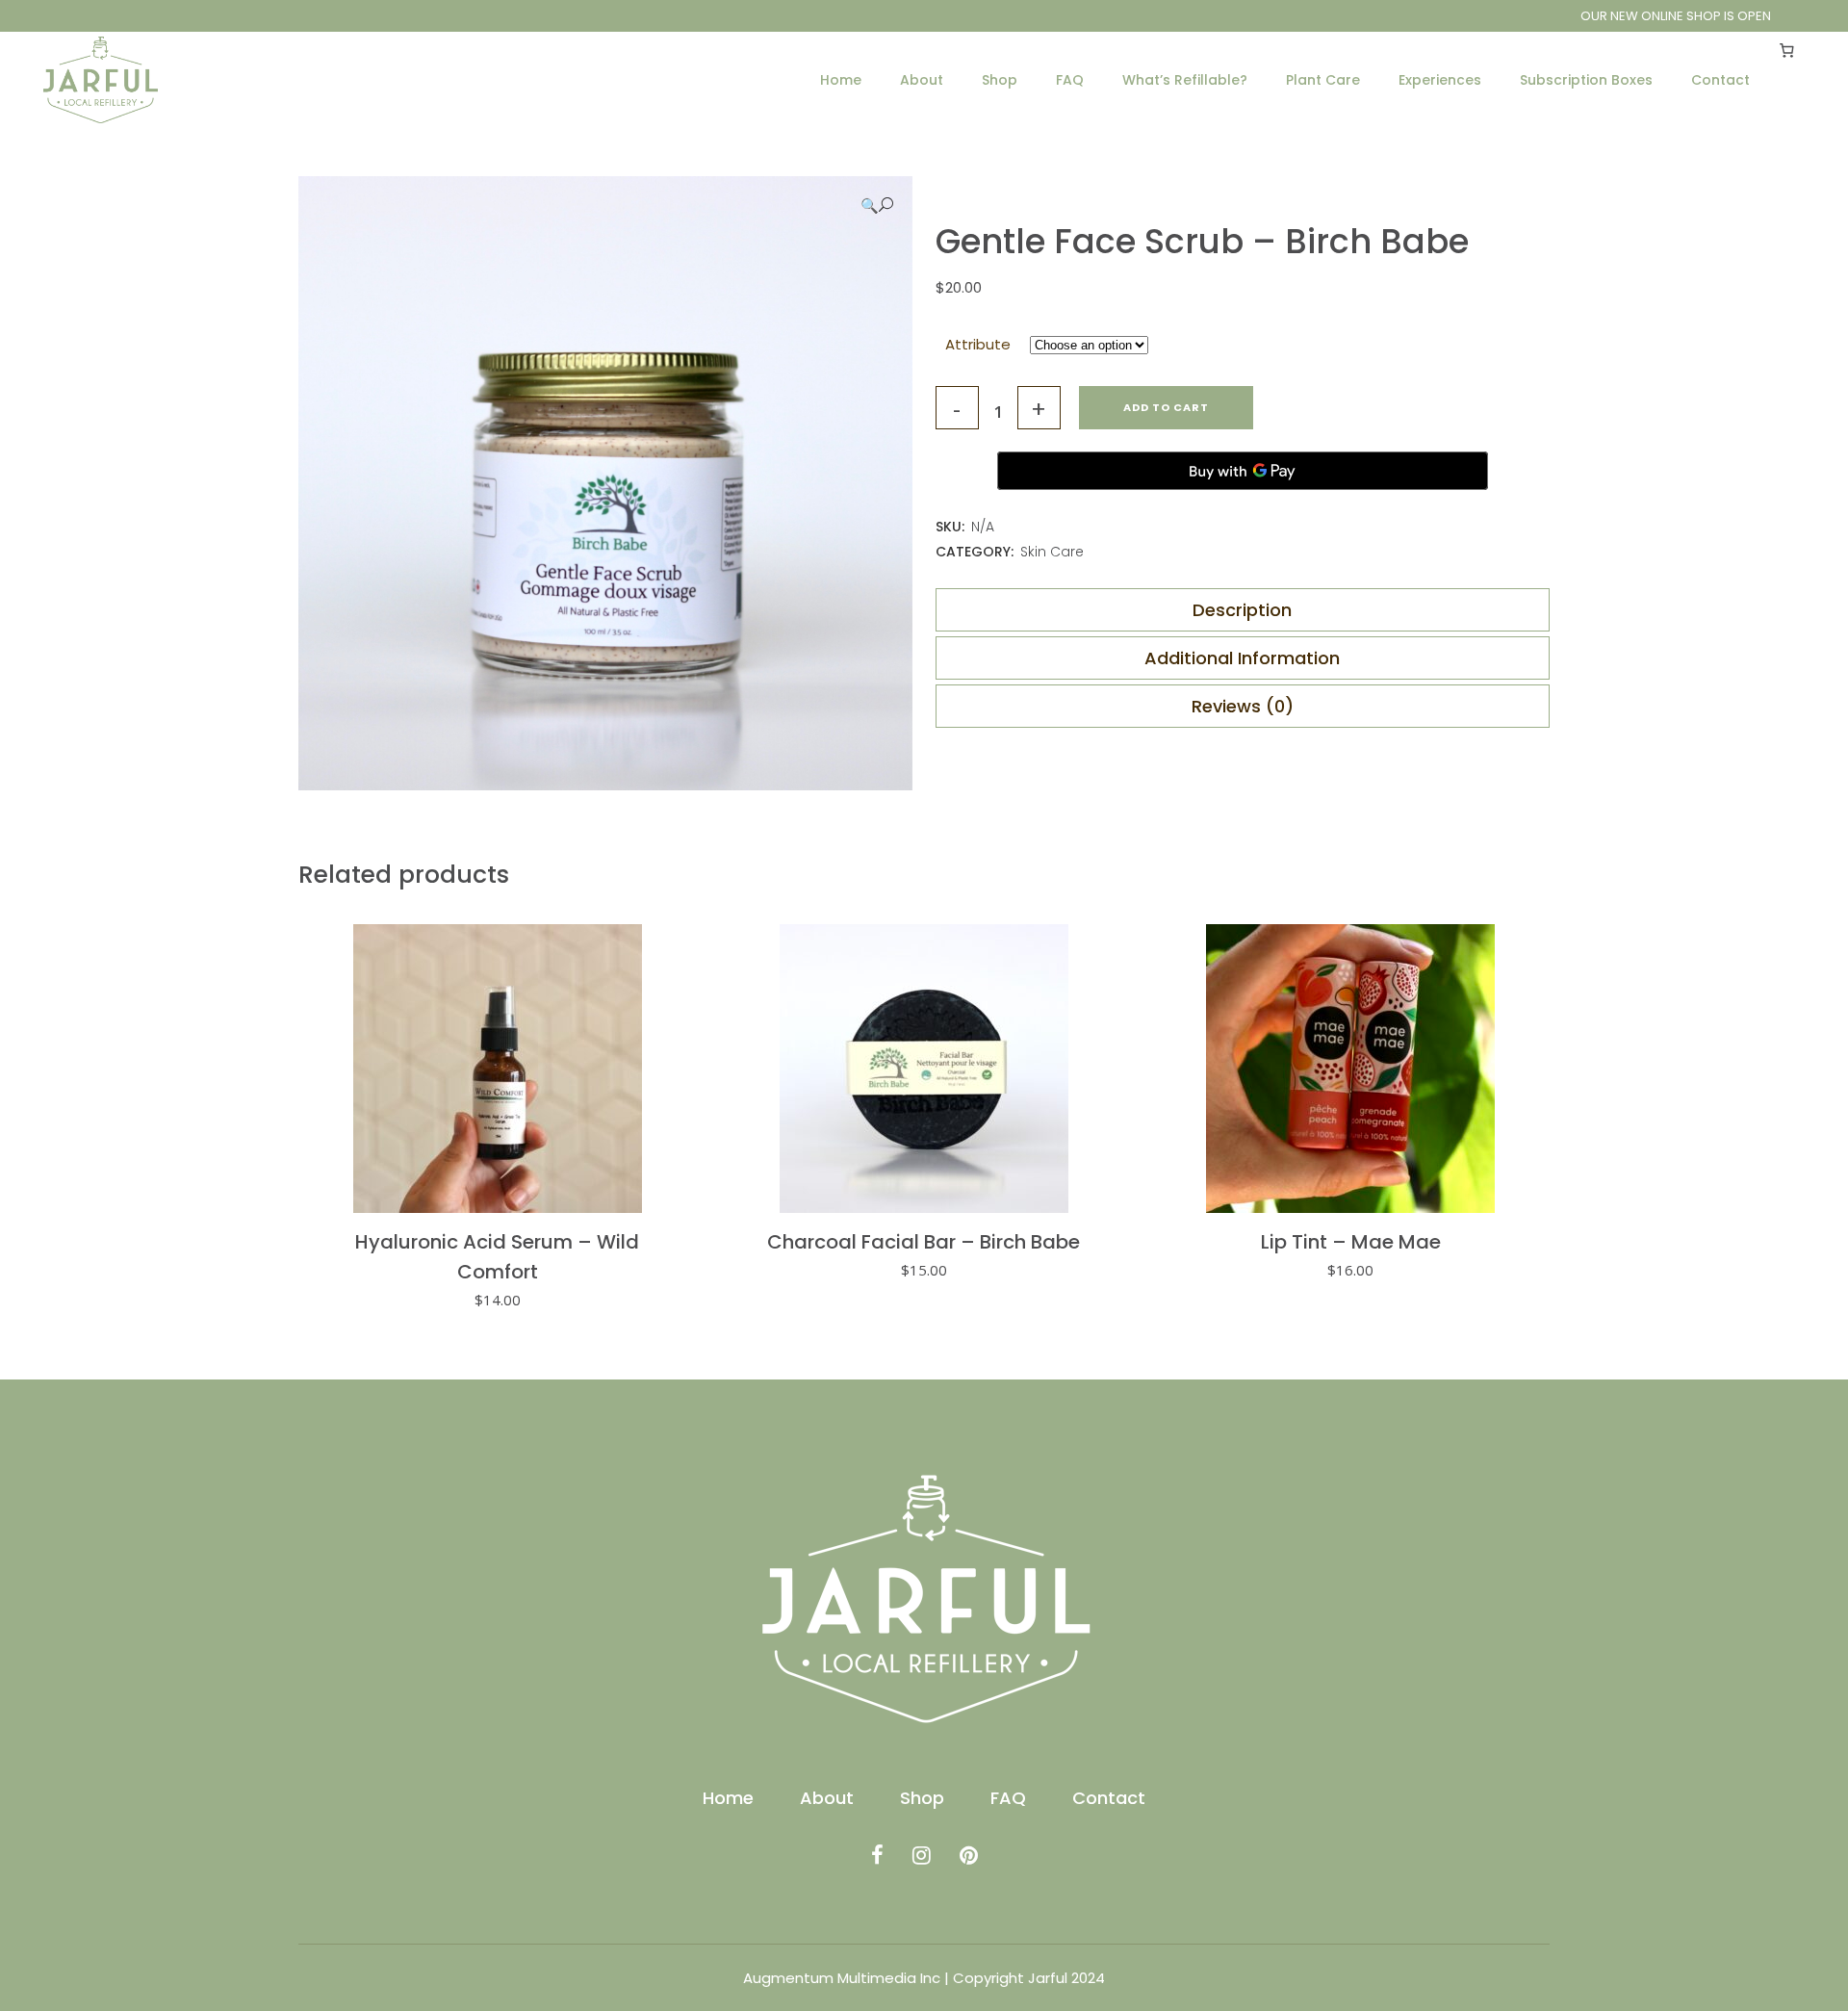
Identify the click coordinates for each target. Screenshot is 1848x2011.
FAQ (1008, 1798)
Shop (922, 1798)
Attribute (978, 344)
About (827, 1798)
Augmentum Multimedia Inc (842, 1978)
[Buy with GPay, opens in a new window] (1243, 471)
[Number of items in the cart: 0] (1787, 50)
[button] (877, 206)
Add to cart (1166, 407)
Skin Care (1052, 552)
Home (728, 1798)
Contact (1109, 1798)
